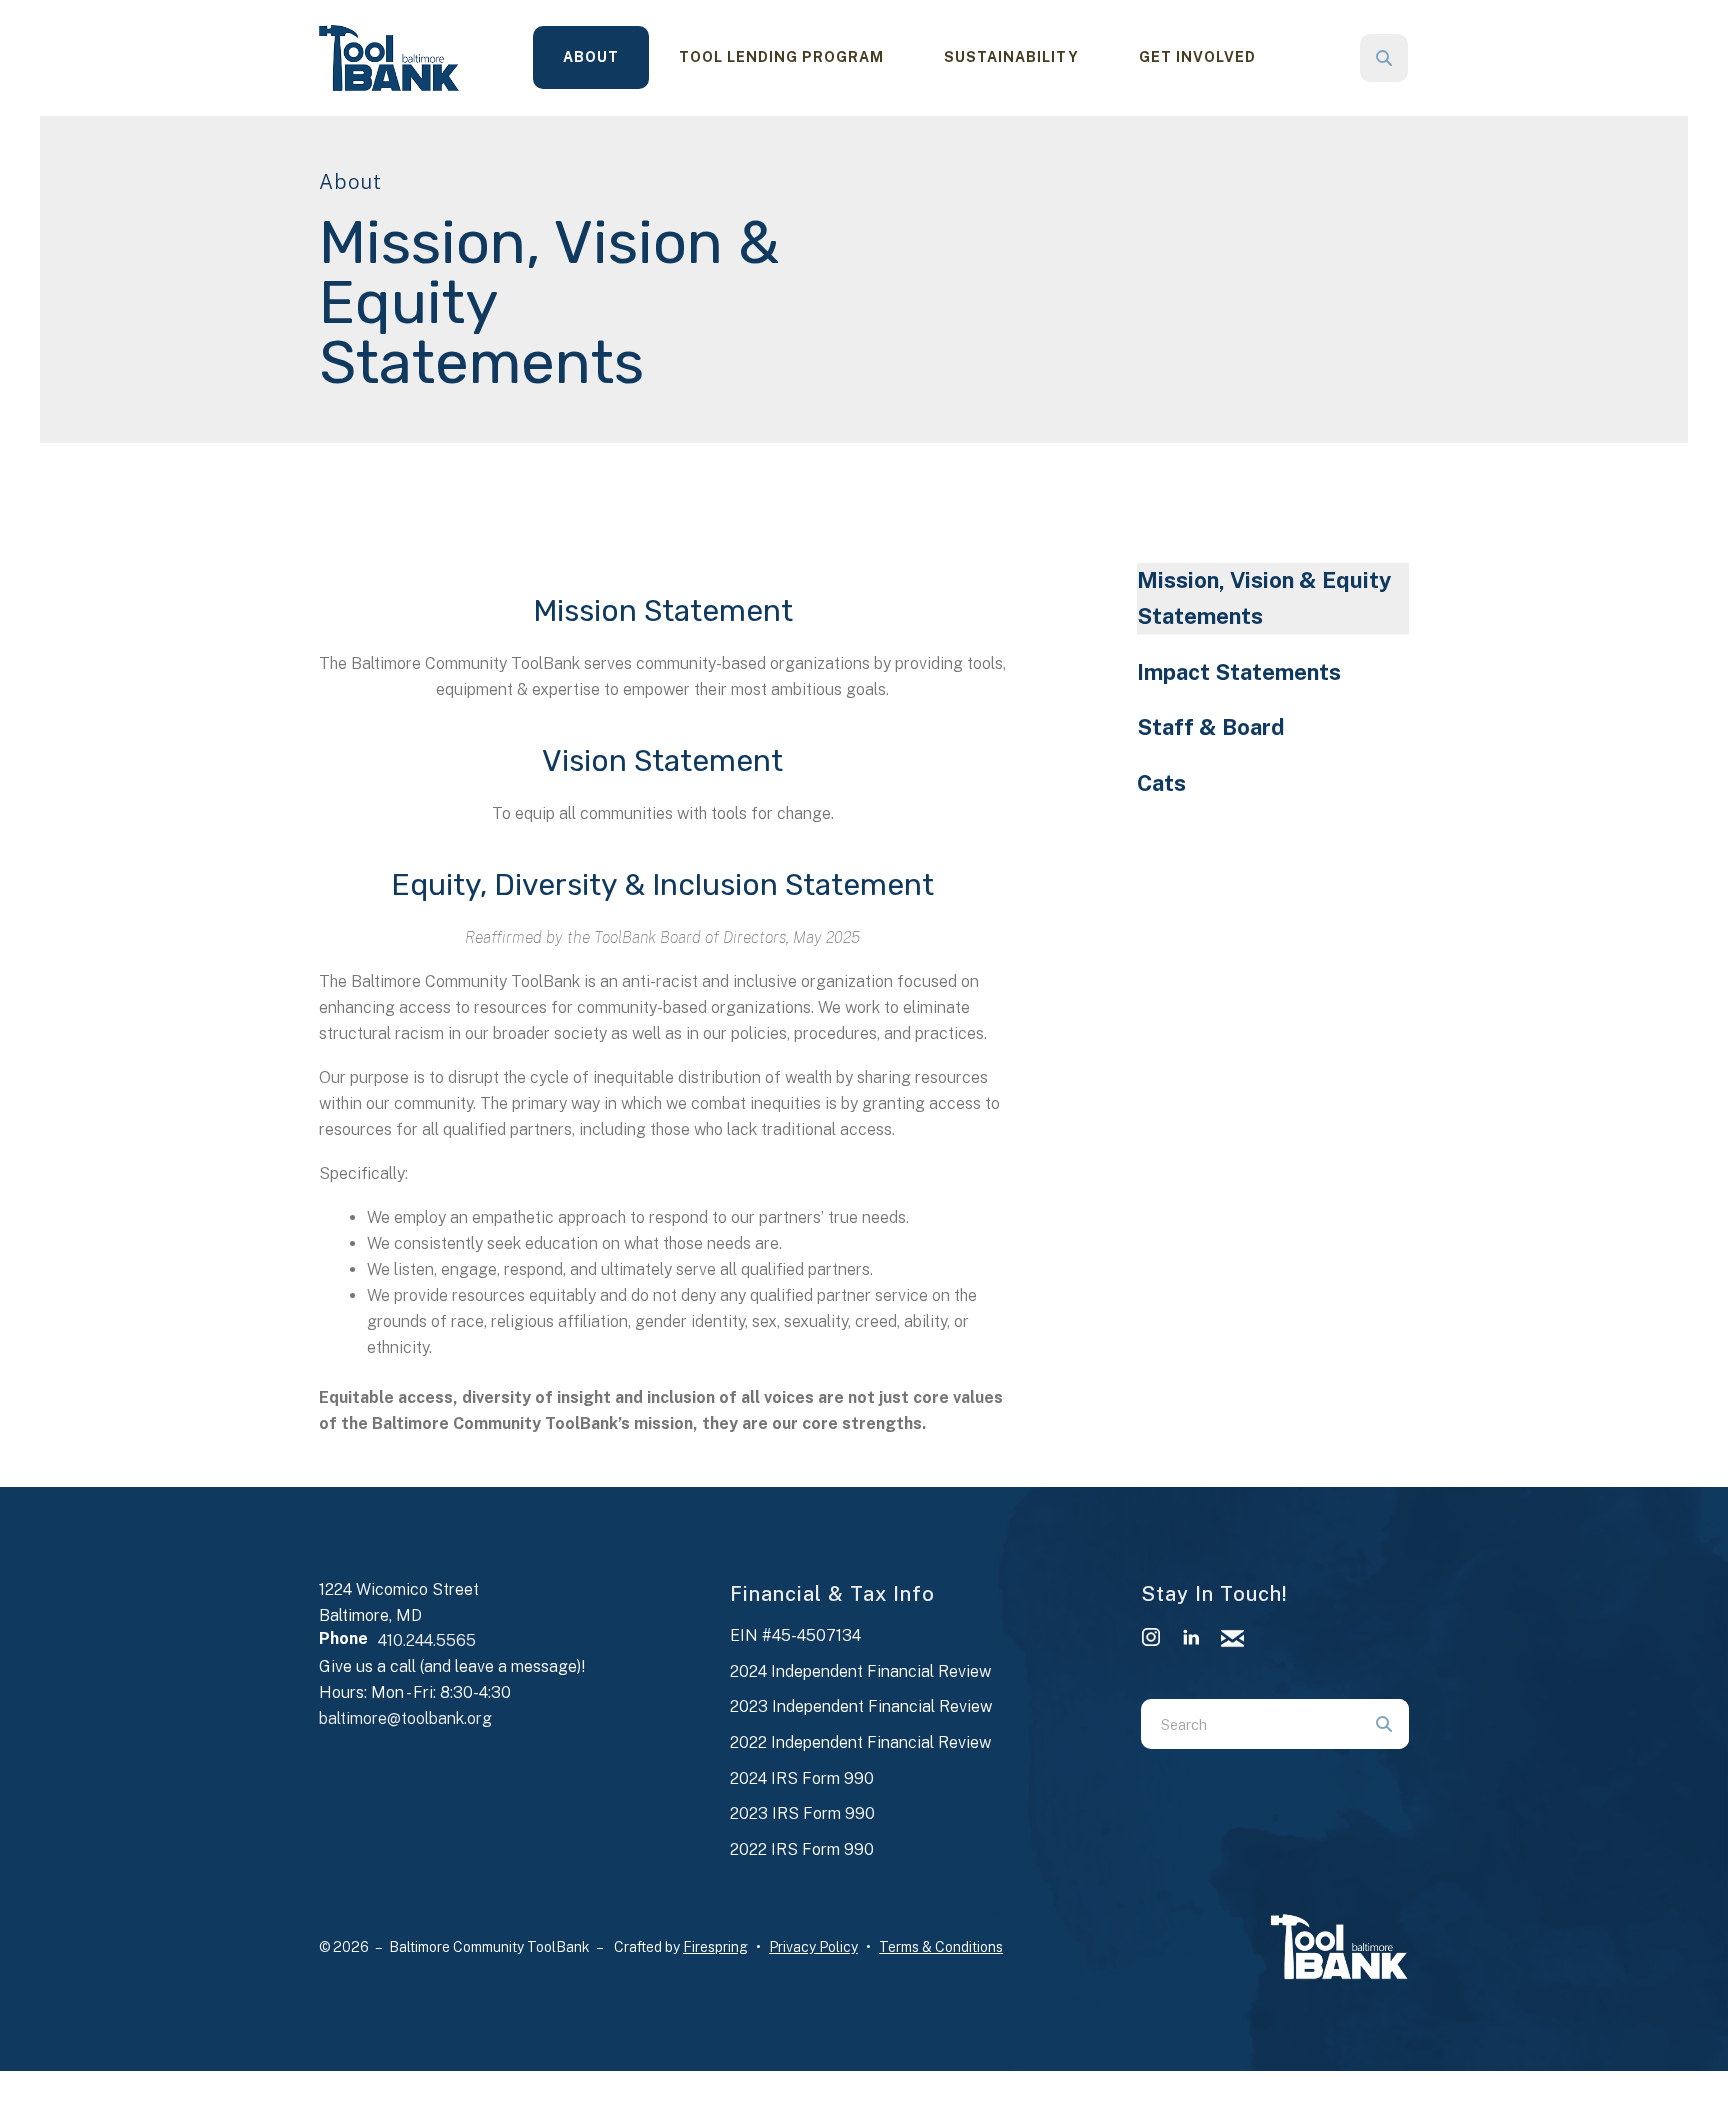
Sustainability (1011, 57)
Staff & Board (1211, 727)
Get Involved (1197, 57)
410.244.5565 (427, 1640)
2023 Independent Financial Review (861, 1706)
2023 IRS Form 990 (802, 1813)
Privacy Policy (813, 1947)
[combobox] (1411, 58)
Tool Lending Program (781, 57)
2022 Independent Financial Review (860, 1742)
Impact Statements (1239, 672)
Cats (1161, 783)
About (591, 57)
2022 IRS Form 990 (802, 1849)
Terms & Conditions (941, 1947)
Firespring (715, 1947)
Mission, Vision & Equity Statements (1264, 598)
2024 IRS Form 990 (802, 1778)
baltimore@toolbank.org (405, 1718)
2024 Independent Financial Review (860, 1671)
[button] (1384, 58)
